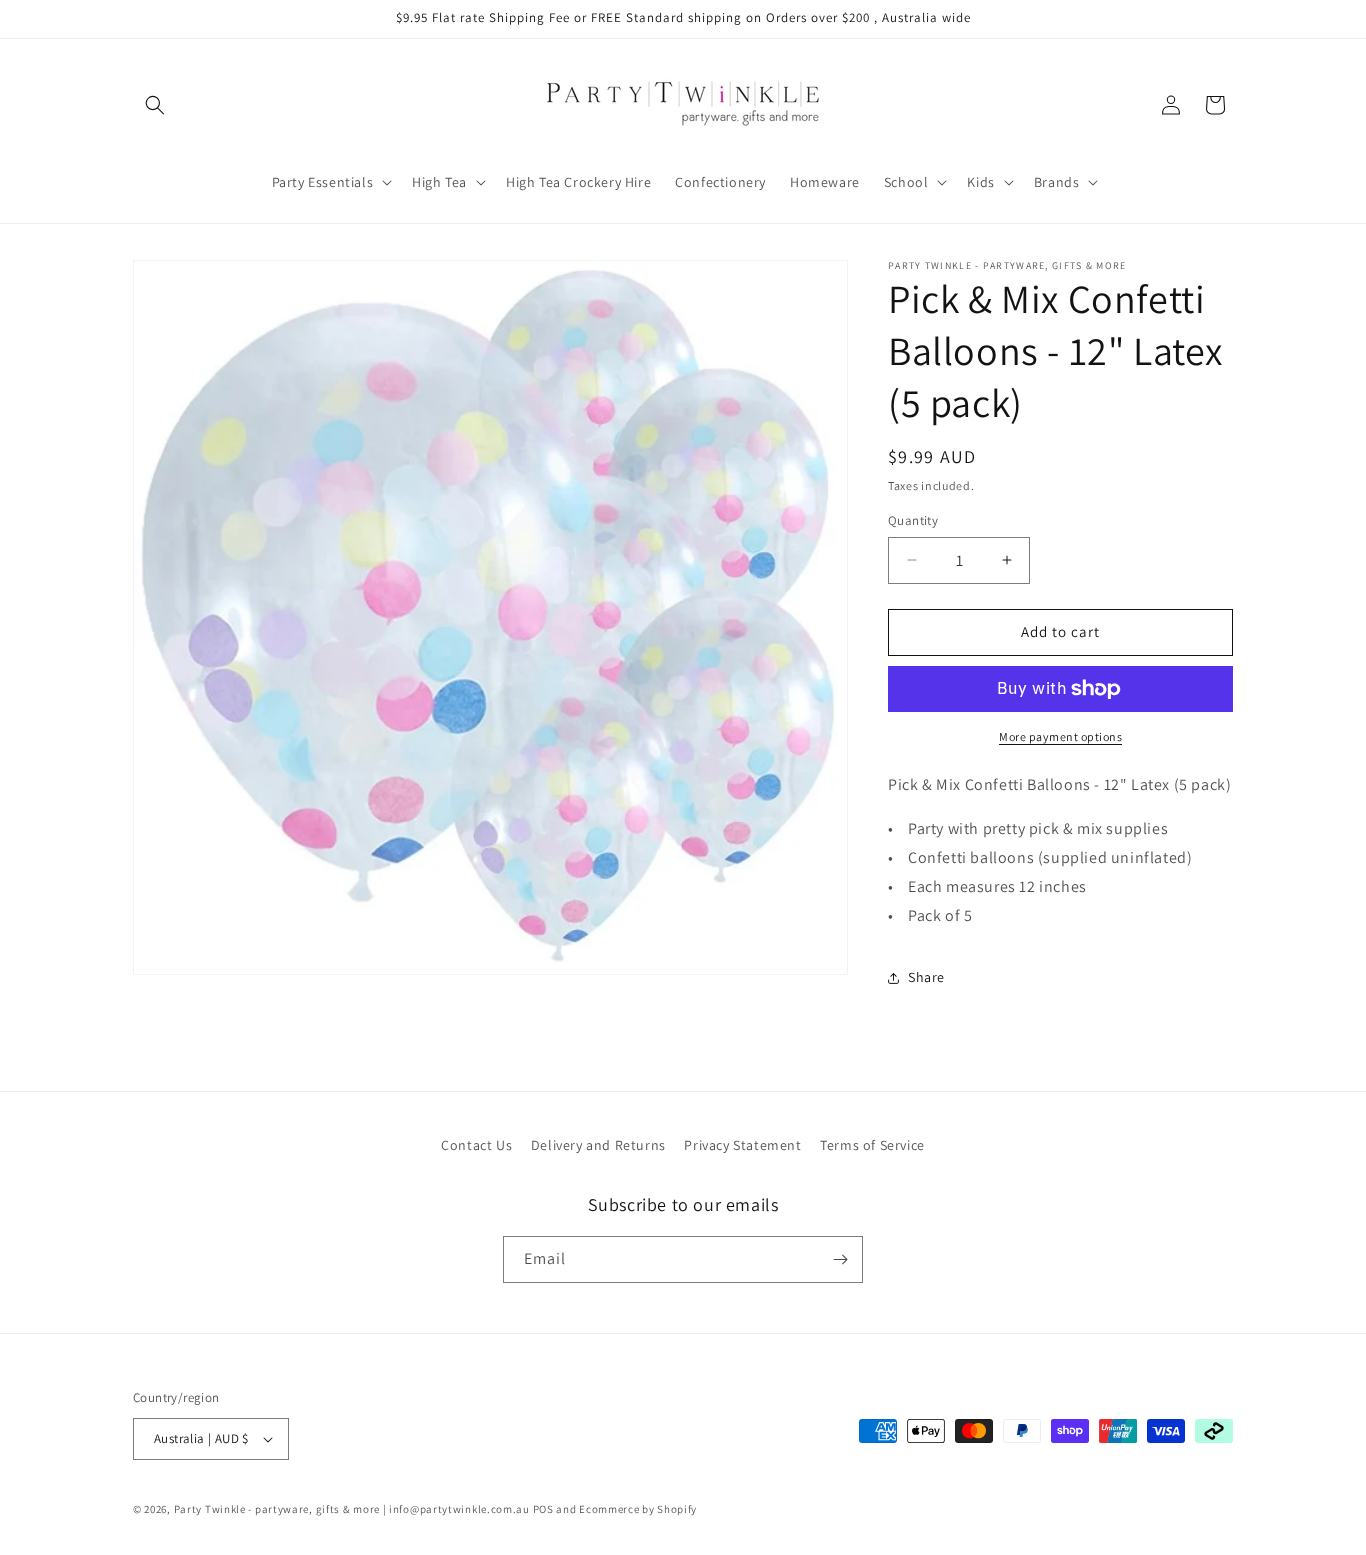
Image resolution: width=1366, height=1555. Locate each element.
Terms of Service (872, 1145)
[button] (155, 105)
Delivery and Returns (598, 1145)
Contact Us (476, 1145)
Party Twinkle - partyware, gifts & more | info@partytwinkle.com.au (352, 1509)
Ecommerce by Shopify (638, 1509)
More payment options (1060, 736)
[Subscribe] (840, 1259)
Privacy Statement (742, 1145)
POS (543, 1509)
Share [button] (926, 977)
